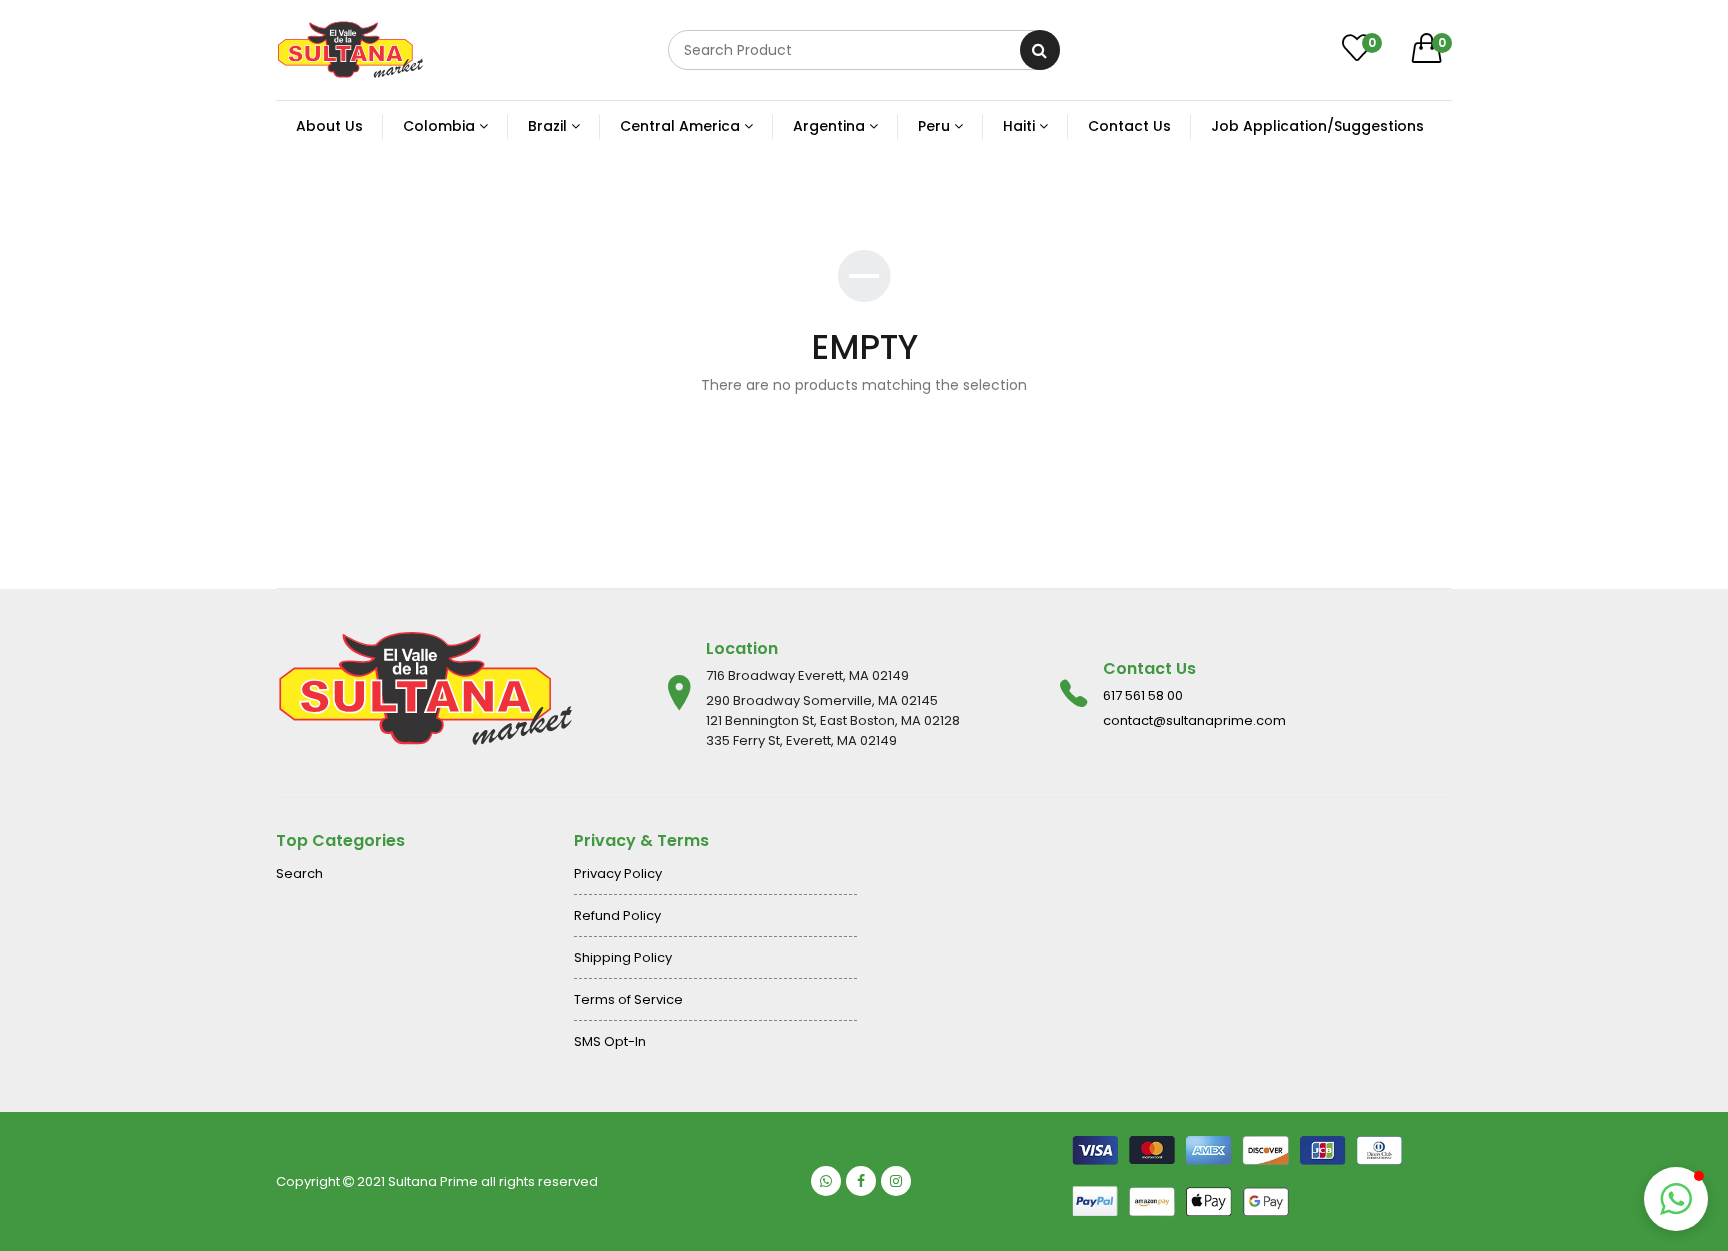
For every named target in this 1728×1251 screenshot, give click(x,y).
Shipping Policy (623, 957)
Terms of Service (628, 999)
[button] (1676, 1199)
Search (299, 873)
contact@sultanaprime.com (1194, 720)
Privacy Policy (618, 873)
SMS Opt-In (610, 1041)
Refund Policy (617, 915)
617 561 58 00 (1143, 695)
